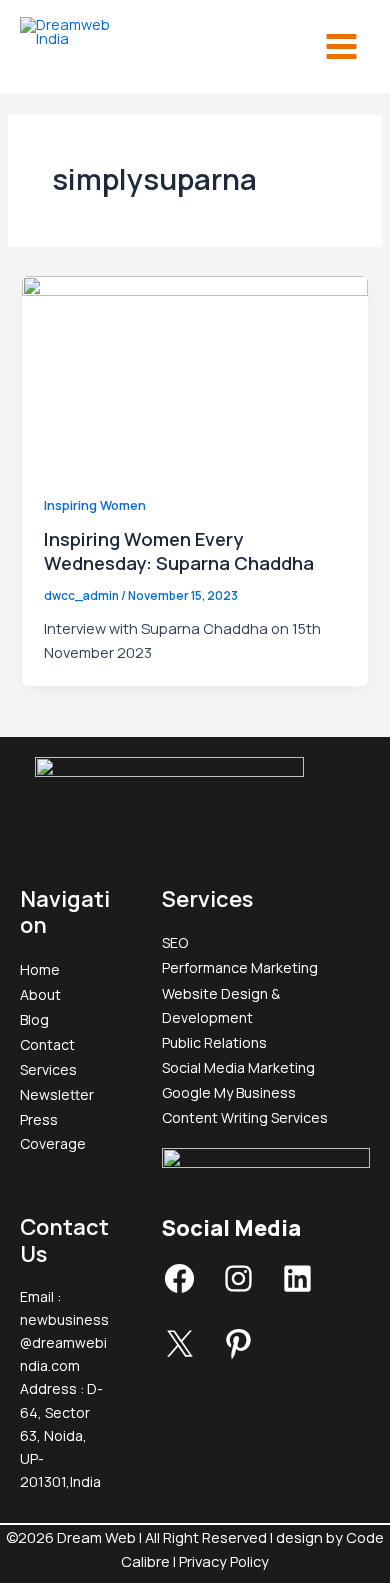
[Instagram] (238, 1290)
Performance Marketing (240, 967)
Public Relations (214, 1042)
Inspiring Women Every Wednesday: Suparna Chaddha (179, 551)
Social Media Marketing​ (238, 1067)
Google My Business (229, 1092)
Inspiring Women (95, 505)
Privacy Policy (224, 1561)
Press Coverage (53, 1131)
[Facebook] (179, 1290)
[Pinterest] (238, 1355)
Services (48, 1069)
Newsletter (57, 1094)
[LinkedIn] (297, 1290)
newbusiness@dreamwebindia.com (64, 1342)
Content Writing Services (245, 1117)
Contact (47, 1044)
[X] (179, 1355)
